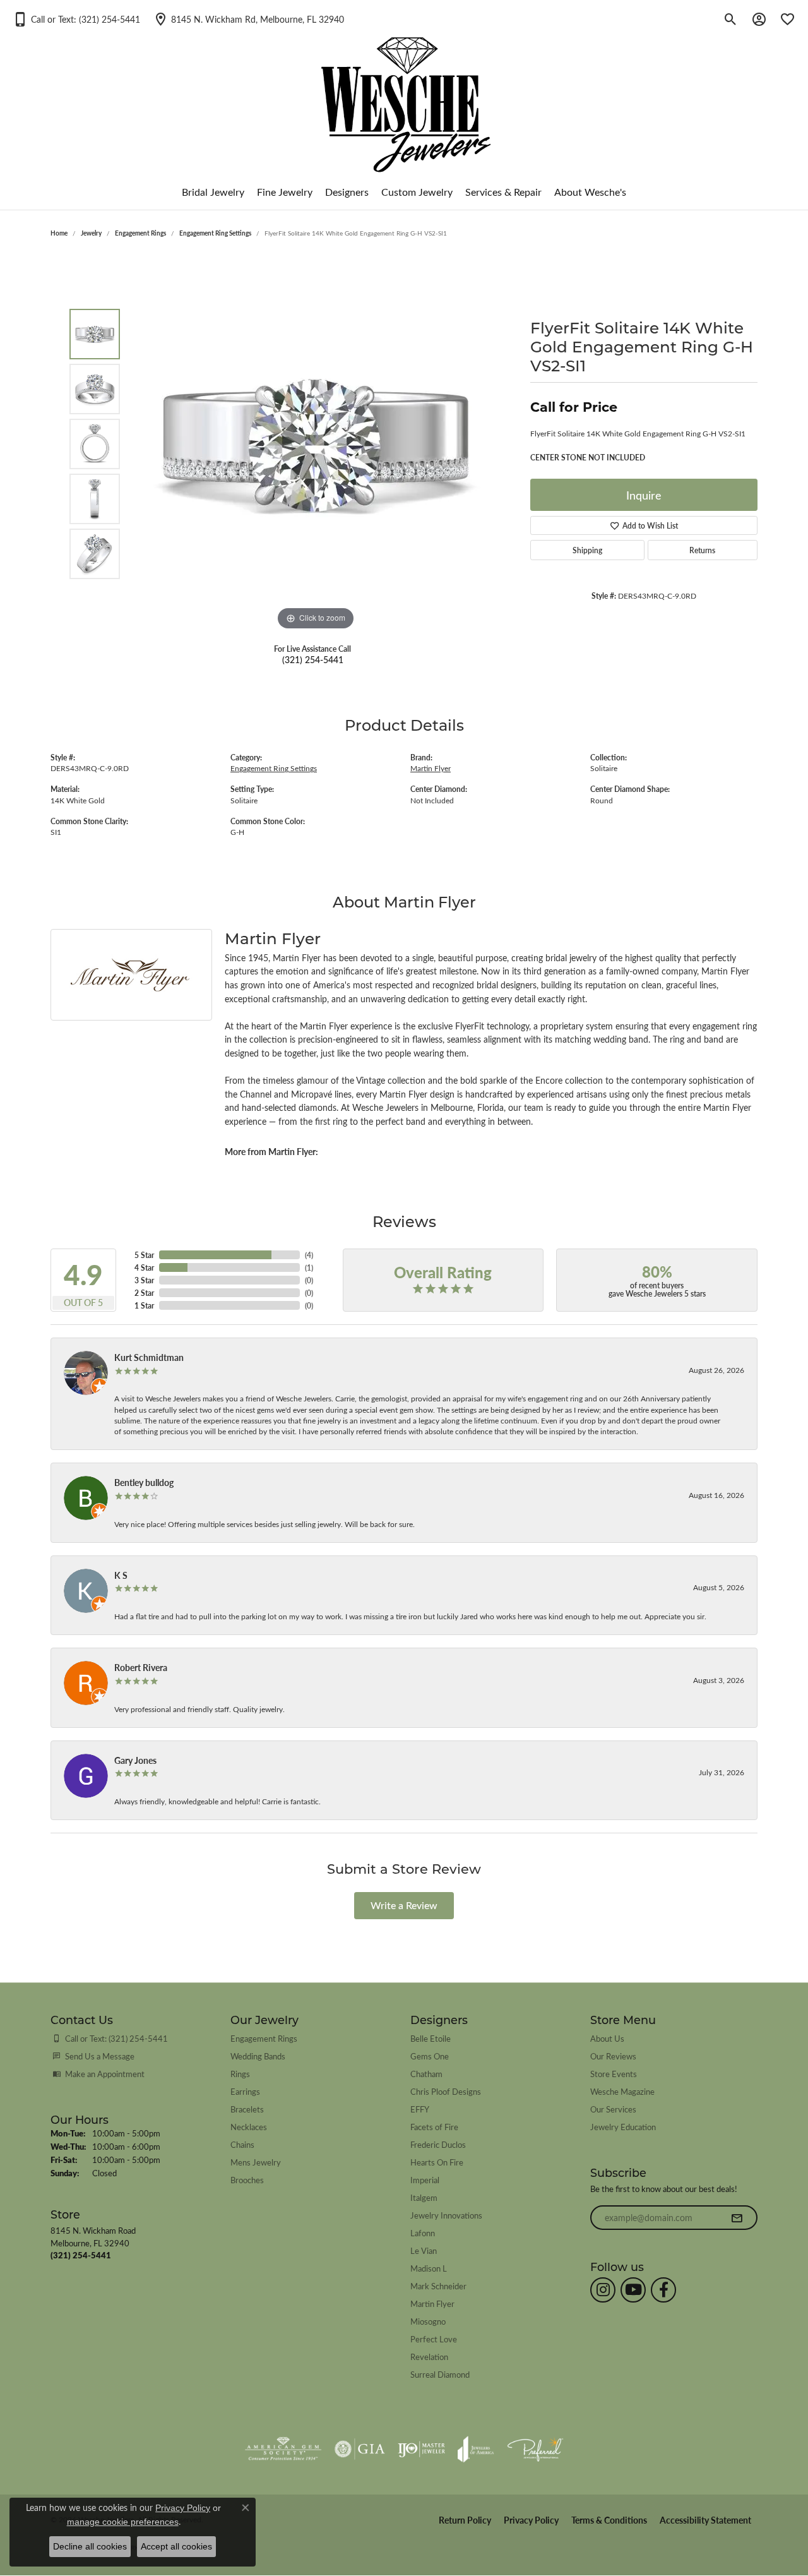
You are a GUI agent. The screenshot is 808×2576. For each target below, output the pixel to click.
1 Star (144, 1305)
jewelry (91, 233)
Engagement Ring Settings (215, 233)
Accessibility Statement (705, 2520)
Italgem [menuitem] (424, 2197)
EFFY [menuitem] (420, 2109)
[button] (76, 19)
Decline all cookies (90, 2546)
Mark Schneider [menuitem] (438, 2286)
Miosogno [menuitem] (428, 2321)
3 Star (144, 1280)
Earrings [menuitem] (245, 2091)
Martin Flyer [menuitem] (432, 2303)
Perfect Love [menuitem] (434, 2339)
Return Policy (465, 2520)
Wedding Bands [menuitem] (258, 2056)
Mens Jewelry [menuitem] (256, 2162)
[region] (316, 444)
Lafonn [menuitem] (423, 2233)
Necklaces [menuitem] (249, 2127)
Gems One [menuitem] (430, 2056)
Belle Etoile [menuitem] (431, 2038)
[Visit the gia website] (360, 2449)
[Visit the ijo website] (421, 2449)
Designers (347, 192)
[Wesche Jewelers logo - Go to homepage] (404, 94)
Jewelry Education (623, 2127)
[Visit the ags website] (283, 2449)
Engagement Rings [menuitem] (264, 2038)
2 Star (144, 1293)
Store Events (614, 2074)
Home (59, 233)
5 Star (144, 1255)
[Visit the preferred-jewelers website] (535, 2449)
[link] (248, 19)
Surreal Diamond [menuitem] (440, 2374)
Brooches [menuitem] (247, 2180)
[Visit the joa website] (476, 2449)
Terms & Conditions (609, 2520)
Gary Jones (135, 1760)
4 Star (144, 1267)
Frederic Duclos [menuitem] (438, 2144)
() (309, 1255)
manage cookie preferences (123, 2522)
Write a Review (404, 1905)
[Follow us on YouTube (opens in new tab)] (633, 2290)
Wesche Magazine (622, 2091)
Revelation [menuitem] (429, 2357)
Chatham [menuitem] (426, 2074)
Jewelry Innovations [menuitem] (446, 2215)
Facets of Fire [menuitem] (434, 2127)
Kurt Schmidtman (149, 1357)
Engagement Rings (140, 233)
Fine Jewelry (285, 192)
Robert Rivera (141, 1667)
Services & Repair (503, 192)
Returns (702, 550)
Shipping (587, 550)
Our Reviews (613, 2056)
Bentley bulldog (144, 1482)
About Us (607, 2038)
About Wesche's (590, 192)
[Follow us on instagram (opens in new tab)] (603, 2290)
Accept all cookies (176, 2546)
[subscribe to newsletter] (737, 2218)
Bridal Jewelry (213, 192)
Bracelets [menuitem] (247, 2109)
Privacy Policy (531, 2520)
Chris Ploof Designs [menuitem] (446, 2091)
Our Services (613, 2109)
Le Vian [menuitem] (424, 2250)
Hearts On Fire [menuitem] (437, 2162)
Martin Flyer (431, 768)
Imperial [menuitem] (425, 2180)
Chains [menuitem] (242, 2144)
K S (121, 1575)
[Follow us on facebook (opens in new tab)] (663, 2290)
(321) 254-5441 (313, 659)
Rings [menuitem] (240, 2074)
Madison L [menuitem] (429, 2268)
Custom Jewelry (417, 192)
